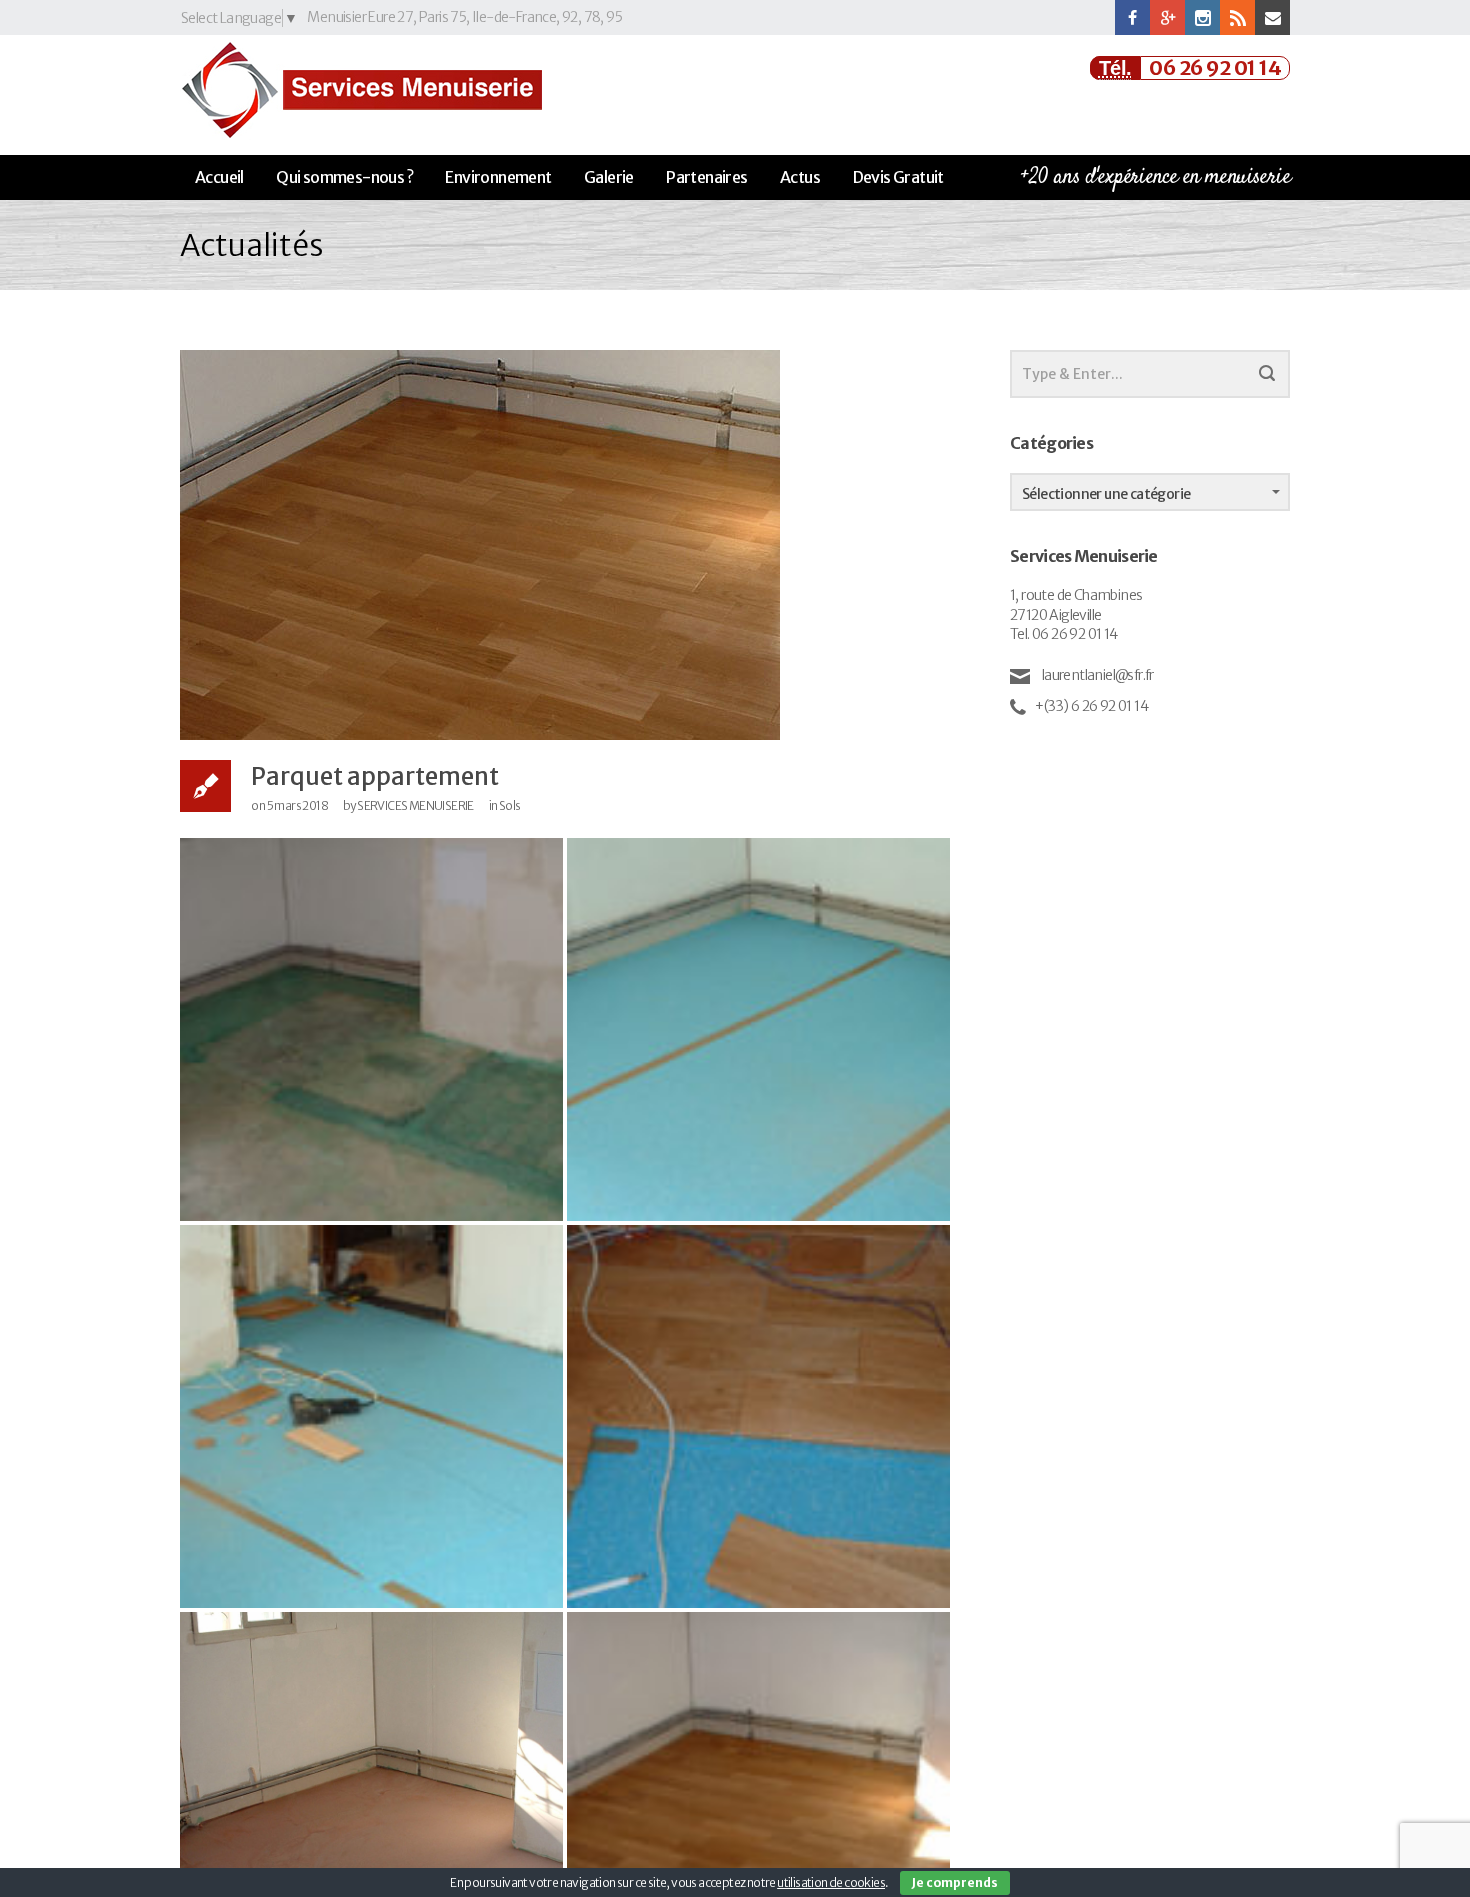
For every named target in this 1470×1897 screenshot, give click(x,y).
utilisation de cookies (831, 1882)
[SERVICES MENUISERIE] (361, 90)
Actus (800, 177)
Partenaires (706, 177)
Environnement (498, 177)
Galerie (609, 177)
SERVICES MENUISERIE (415, 805)
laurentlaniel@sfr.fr (1096, 675)
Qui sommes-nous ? (344, 177)
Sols (510, 805)
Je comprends (955, 1882)
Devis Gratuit (898, 177)
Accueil (219, 177)
